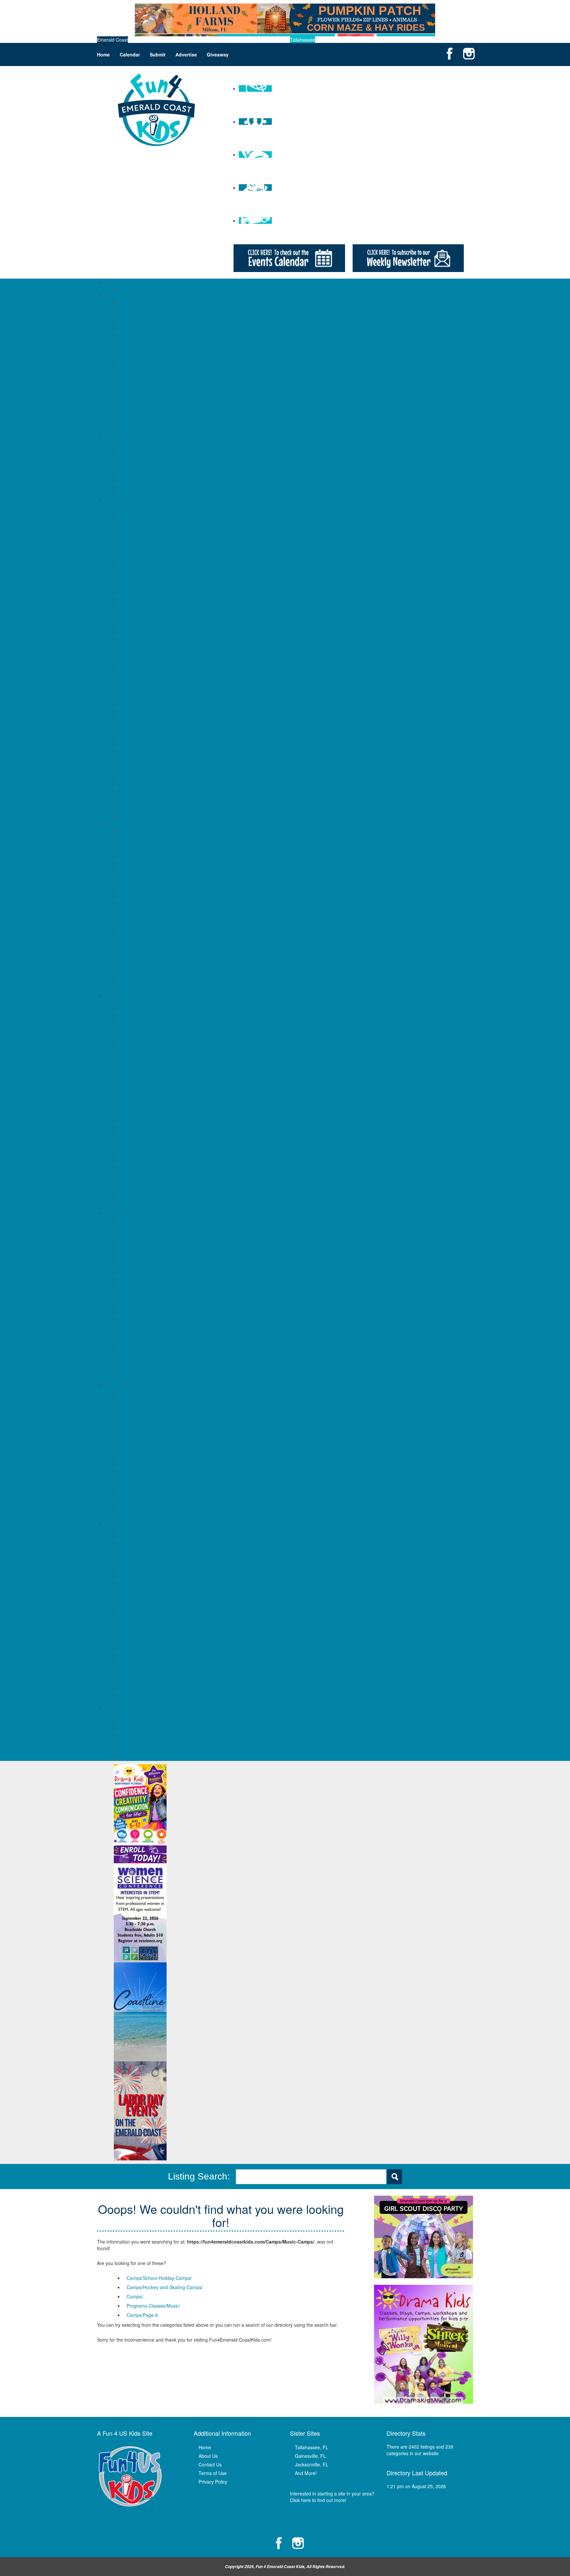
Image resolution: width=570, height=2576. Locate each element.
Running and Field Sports (145, 1622)
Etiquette (128, 1279)
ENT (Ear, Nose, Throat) (144, 889)
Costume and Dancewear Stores (152, 1437)
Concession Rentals (139, 1054)
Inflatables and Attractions (145, 1114)
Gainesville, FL (310, 2456)
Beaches (127, 546)
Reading (127, 388)
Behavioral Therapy (139, 837)
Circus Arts (130, 1239)
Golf (123, 1563)
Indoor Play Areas (137, 645)
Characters (130, 1048)
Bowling (127, 553)
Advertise (186, 54)
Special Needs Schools (142, 401)
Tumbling (128, 1695)
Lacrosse (128, 1589)
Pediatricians (132, 969)
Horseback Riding (137, 1583)
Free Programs (134, 1286)
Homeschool (131, 335)
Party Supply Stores (139, 1147)
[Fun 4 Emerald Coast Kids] (156, 109)
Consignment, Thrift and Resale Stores (159, 1431)
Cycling (126, 1550)
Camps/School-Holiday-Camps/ (159, 2278)
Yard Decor (130, 1206)
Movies (126, 685)
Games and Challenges (143, 612)
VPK (123, 427)
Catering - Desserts (139, 1035)
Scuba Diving (132, 1635)
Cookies (127, 1061)
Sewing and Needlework (144, 1345)
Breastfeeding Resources (145, 856)
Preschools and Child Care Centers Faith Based (168, 361)
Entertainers (131, 1081)
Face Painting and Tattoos (146, 1087)
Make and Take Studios (143, 671)
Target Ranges (134, 777)
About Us (208, 2456)
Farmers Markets (136, 1451)
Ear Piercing (131, 1444)
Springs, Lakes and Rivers (146, 757)
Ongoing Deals (134, 1741)
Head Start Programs (141, 328)
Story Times (131, 1371)
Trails (124, 804)
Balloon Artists (133, 1015)
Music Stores (132, 1477)
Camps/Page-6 (142, 2315)
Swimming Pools (136, 771)
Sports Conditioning (139, 1662)
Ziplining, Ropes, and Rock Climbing (156, 817)
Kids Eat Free (133, 1470)
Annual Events (133, 1715)
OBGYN (127, 936)
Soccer (126, 1642)
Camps (113, 282)
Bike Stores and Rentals (143, 1404)
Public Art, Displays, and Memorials (155, 711)
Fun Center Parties (138, 1101)
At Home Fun (132, 533)
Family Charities (135, 440)
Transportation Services (143, 407)
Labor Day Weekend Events (148, 1735)
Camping (128, 559)
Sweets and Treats (138, 1503)
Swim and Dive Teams (142, 1675)
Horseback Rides (136, 638)
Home (103, 54)
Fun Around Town (124, 500)
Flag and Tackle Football (144, 1556)
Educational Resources (142, 322)
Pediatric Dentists (137, 955)
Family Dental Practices (143, 903)
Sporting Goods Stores (142, 1497)
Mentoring (129, 1305)
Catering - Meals (136, 1041)
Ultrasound (130, 975)
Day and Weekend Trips (143, 566)
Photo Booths (132, 1160)
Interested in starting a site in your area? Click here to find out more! (332, 2497)
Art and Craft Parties (140, 1008)
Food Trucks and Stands (144, 1094)
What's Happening (124, 1708)
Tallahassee (302, 40)
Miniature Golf (133, 678)
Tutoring (127, 414)
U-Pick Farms (133, 1754)
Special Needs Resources (145, 487)
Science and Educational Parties (152, 1180)
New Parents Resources (144, 467)
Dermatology (132, 883)
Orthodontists (132, 949)
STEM (125, 1365)
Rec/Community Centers (144, 724)
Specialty (128, 1358)
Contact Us (210, 2464)
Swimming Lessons (139, 1682)
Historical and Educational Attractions (157, 632)
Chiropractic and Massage (146, 870)
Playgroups (130, 480)
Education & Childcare (128, 295)
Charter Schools (135, 308)
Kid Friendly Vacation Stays (147, 652)
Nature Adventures (138, 698)
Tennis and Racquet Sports (147, 1688)
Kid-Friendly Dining (138, 1464)
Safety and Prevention (142, 1332)
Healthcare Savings (139, 916)
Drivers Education (137, 1272)
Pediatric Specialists (139, 962)
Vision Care (130, 982)
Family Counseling (138, 896)
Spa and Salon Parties (142, 1186)
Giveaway (218, 54)
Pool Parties (131, 1167)
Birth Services (133, 850)
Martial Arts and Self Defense (149, 1602)
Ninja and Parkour (137, 1609)
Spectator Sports (136, 744)
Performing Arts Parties (143, 1153)
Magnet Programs (137, 348)
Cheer (125, 1543)
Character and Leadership (146, 1233)
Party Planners (134, 1140)
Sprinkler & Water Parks (143, 764)
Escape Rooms (134, 579)
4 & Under (129, 1219)
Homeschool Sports (139, 1576)
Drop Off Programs (138, 315)
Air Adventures (134, 506)
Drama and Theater (139, 1266)
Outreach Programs (139, 1325)
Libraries (127, 665)
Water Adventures (137, 810)
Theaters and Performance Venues (155, 784)
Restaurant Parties (138, 1173)
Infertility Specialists (139, 922)
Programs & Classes (127, 1213)
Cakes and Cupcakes (141, 1028)
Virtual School (133, 421)
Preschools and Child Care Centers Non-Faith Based (174, 368)
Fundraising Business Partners (150, 454)
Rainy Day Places (137, 718)
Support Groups (135, 493)
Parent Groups (134, 473)
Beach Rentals (134, 1398)
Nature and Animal (138, 1319)
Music (125, 1312)
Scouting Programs (138, 1338)
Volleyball (128, 1701)
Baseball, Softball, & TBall (145, 1530)
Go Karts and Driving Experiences (154, 619)
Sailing (125, 1629)
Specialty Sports (135, 1655)
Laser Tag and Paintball (143, 658)
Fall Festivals (132, 1721)
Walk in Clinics (133, 988)
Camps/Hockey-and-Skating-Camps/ (165, 2287)
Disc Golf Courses (137, 572)
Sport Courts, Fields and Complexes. (157, 751)
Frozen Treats (133, 1457)
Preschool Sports (136, 1616)
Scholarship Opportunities (145, 394)
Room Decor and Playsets (146, 1484)
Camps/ (135, 2296)
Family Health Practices (143, 909)
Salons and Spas (136, 731)
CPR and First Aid (137, 876)
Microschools (132, 355)
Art (121, 1226)
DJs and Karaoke (136, 1074)
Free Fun (128, 599)
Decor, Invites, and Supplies (147, 1068)
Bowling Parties (134, 1021)
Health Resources (124, 823)
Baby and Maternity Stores (146, 1391)
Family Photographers (142, 447)
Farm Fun (129, 1728)
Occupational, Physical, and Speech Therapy (165, 942)
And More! (306, 2473)
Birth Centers (132, 843)
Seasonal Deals (135, 1748)
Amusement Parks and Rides (149, 513)
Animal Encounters (138, 520)
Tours (124, 797)
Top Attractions (134, 790)
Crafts (125, 1253)
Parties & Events (122, 995)
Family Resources (124, 434)
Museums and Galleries (143, 691)
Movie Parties (133, 1120)
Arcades (127, 526)
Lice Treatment (134, 929)
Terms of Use (213, 2473)
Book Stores (131, 1411)
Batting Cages (133, 539)
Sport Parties (132, 1200)
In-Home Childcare (138, 341)
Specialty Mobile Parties (143, 1193)
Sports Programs (123, 1523)
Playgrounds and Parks (143, 704)
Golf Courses (132, 625)
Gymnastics (131, 1569)
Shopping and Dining (127, 1385)
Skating (126, 738)
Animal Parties (133, 1002)
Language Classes (138, 1299)
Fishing (126, 592)
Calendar (130, 54)
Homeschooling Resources (146, 460)
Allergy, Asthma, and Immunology (153, 830)
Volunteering (131, 1378)
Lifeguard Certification (141, 1596)
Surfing (126, 1668)
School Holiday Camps (142, 289)
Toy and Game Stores (141, 1517)
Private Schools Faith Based (148, 374)
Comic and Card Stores (143, 1424)
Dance (125, 1259)
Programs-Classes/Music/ (153, 2306)
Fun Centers (131, 605)
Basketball (129, 1536)
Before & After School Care (147, 302)
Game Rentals (133, 1107)
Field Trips (129, 586)
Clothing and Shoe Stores (145, 1418)
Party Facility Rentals (140, 1134)
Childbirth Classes (137, 863)
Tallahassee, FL (312, 2447)
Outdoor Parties (135, 1127)
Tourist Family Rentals (142, 1510)
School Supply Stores (141, 1490)
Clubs (124, 1246)
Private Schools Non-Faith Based (153, 381)
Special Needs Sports (141, 1649)
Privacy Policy (213, 2482)
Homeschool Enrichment (144, 1292)
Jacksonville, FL (312, 2464)
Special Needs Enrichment (146, 1352)
